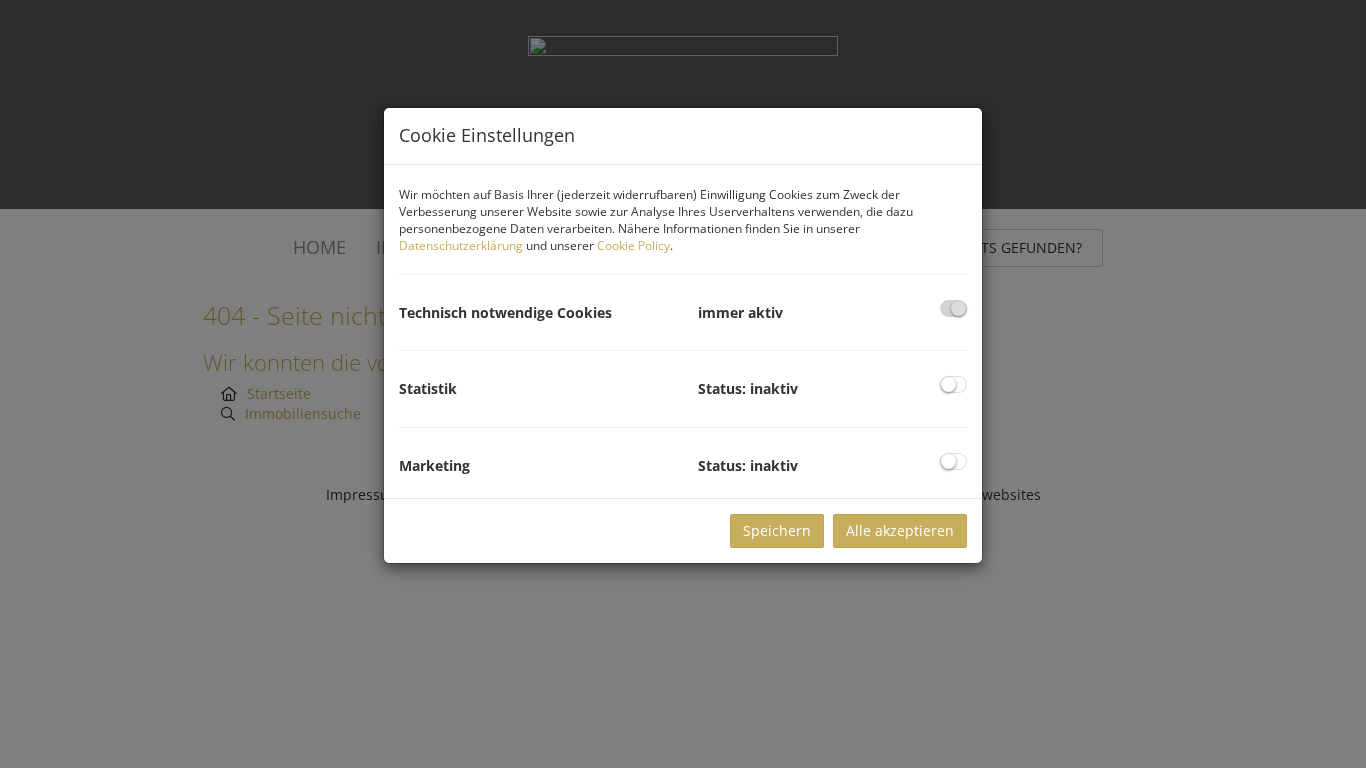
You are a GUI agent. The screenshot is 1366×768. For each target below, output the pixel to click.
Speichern (777, 530)
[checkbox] (953, 308)
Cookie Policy (633, 245)
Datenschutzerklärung (461, 245)
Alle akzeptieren (900, 530)
